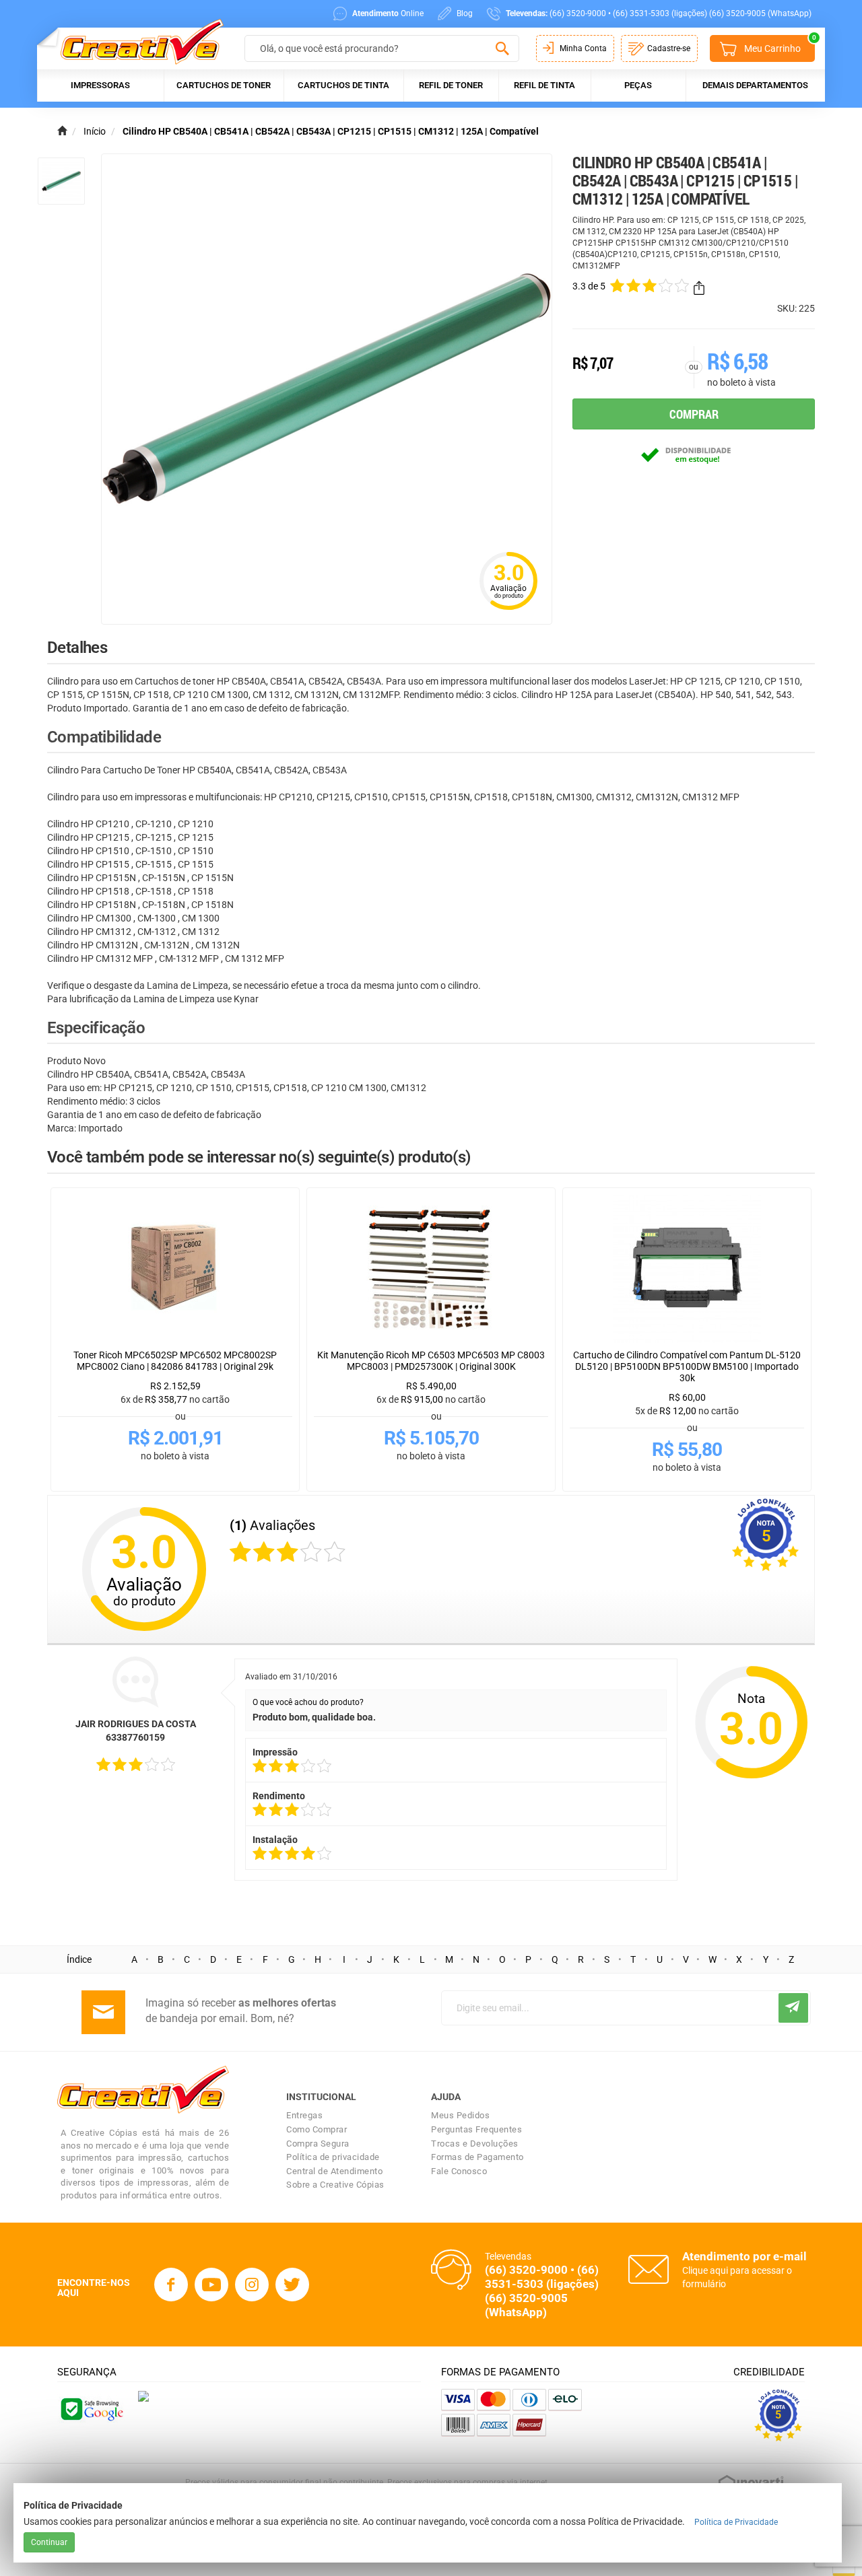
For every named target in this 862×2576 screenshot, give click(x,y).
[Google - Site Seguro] (91, 2408)
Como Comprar (317, 2129)
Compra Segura (318, 2144)
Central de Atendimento (334, 2171)
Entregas (304, 2115)
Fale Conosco (459, 2171)
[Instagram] (252, 2285)
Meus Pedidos (460, 2115)
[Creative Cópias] (136, 41)
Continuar (49, 2542)
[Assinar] (793, 2008)
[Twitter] (292, 2285)
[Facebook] (171, 2285)
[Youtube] (211, 2285)
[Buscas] (502, 49)
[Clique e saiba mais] (143, 2396)
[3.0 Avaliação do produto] (508, 611)
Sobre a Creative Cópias (335, 2185)
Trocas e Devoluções (475, 2144)
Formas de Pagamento (477, 2157)
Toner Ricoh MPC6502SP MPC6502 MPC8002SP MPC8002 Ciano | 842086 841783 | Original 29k (175, 1361)
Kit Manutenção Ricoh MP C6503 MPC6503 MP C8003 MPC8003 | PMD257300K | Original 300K (431, 1361)
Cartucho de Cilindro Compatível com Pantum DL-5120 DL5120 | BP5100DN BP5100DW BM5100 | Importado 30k (687, 1366)
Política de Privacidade (736, 2522)
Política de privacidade (333, 2157)
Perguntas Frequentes (476, 2129)
